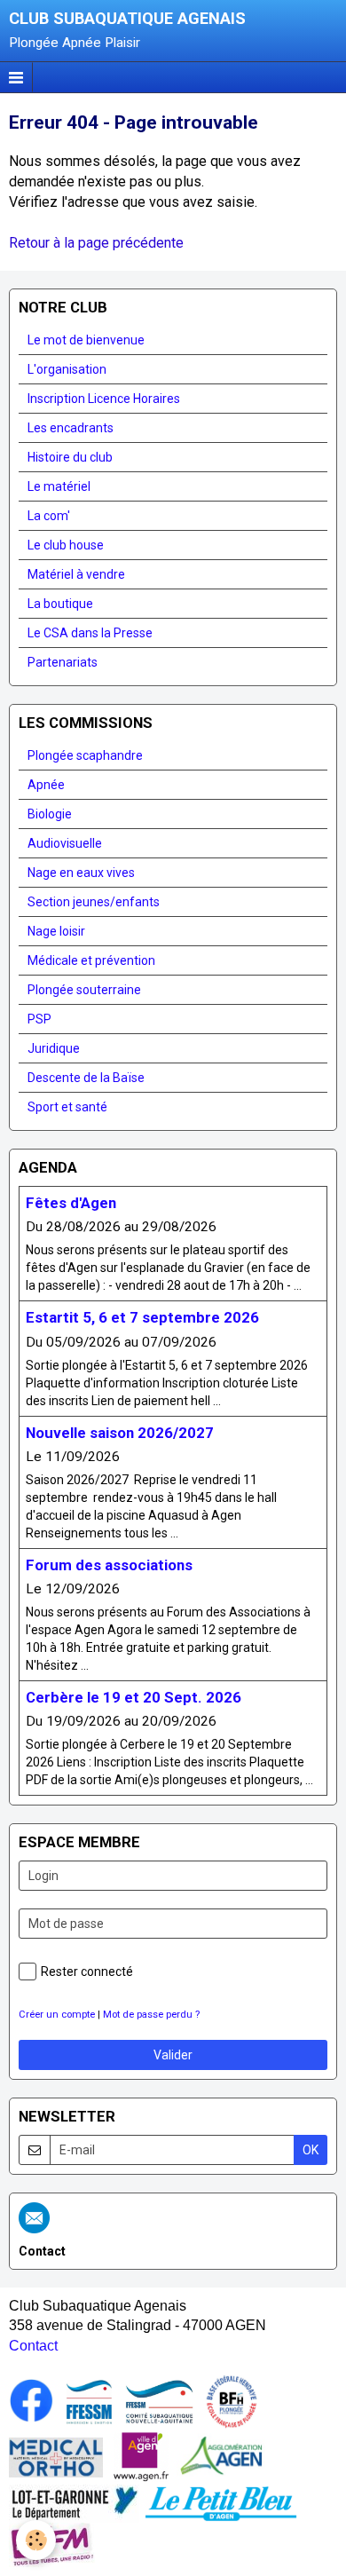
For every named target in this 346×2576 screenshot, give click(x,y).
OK (311, 2150)
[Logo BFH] (232, 2401)
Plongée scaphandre (85, 755)
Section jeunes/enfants (94, 902)
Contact (33, 2346)
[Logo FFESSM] (89, 2401)
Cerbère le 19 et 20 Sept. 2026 (134, 1697)
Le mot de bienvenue (86, 340)
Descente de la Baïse (86, 1078)
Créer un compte (57, 2015)
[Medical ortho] (56, 2456)
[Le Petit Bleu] (221, 2503)
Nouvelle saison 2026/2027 (120, 1433)
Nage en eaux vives (81, 873)
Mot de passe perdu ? (151, 2015)
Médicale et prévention (91, 960)
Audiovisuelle (65, 843)
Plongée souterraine (84, 990)
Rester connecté (87, 1972)
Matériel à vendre (76, 574)
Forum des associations (109, 1565)
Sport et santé (67, 1107)
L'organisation (67, 369)
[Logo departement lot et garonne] (74, 2503)
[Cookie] (36, 2540)
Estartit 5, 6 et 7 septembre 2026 (142, 1318)
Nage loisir (56, 931)
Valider (173, 2055)
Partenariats (63, 662)
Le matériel (59, 486)
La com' (49, 516)
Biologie (50, 814)
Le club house (66, 545)
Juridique (54, 1048)
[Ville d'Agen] (141, 2456)
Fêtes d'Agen (71, 1203)
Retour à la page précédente (96, 243)
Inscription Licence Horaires (104, 399)
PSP (39, 1019)
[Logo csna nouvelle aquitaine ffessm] (159, 2401)
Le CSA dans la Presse (90, 633)
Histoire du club (70, 457)
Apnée (46, 785)
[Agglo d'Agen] (221, 2456)
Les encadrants (71, 428)
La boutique (60, 604)
